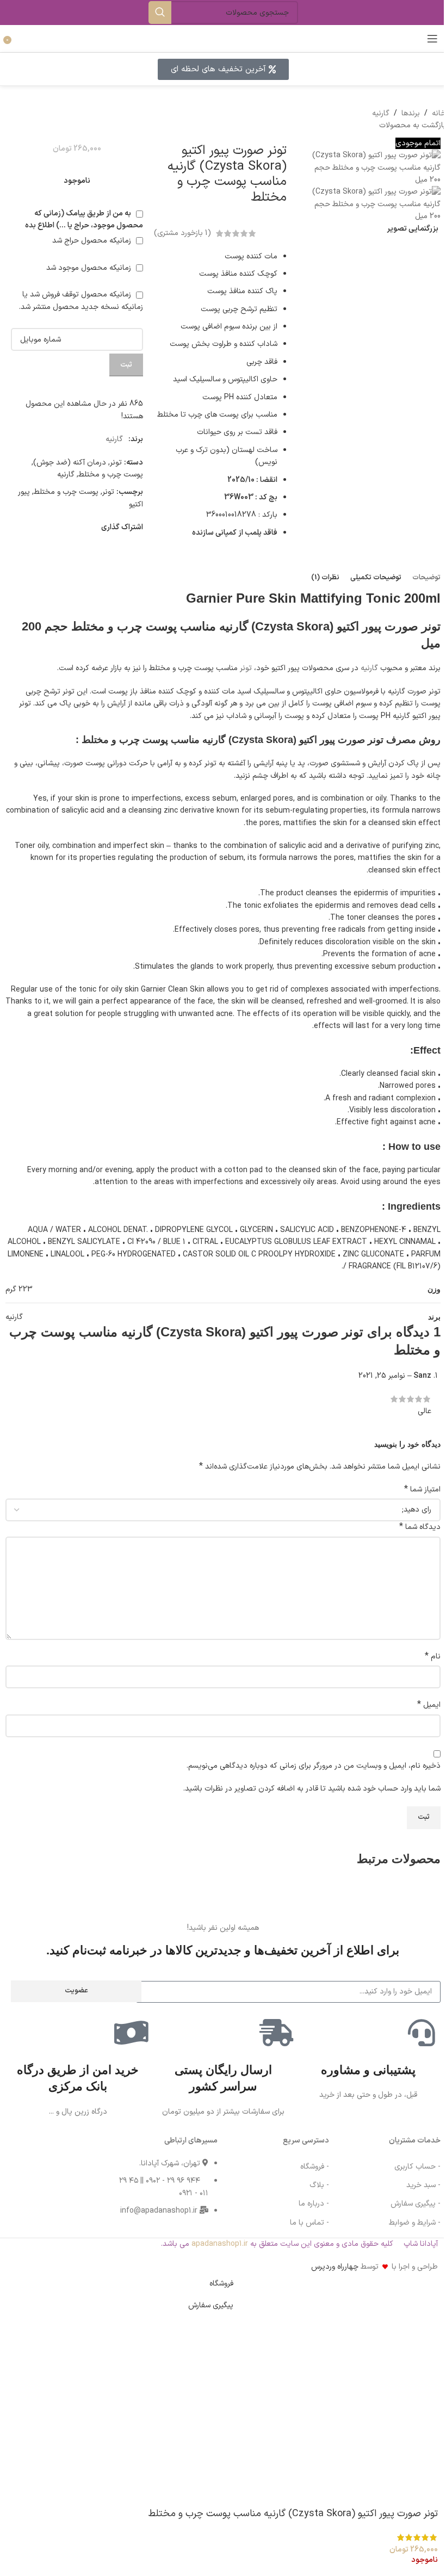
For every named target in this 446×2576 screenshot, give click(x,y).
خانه (439, 113)
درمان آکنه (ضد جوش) (70, 463)
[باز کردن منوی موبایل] (432, 39)
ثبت (126, 365)
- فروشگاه (315, 2167)
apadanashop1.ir (220, 2243)
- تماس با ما (309, 2222)
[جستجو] (160, 13)
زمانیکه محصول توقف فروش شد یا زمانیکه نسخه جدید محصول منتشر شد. (81, 301)
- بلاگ (319, 2185)
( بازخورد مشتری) (182, 233)
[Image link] (30, 2161)
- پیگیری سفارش (416, 2204)
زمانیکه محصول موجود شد (90, 268)
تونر (116, 463)
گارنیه (381, 113)
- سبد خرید (423, 2185)
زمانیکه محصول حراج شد (93, 241)
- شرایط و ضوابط (415, 2222)
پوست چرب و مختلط (111, 475)
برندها (411, 113)
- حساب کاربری (417, 2167)
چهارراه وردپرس (335, 2267)
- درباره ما (314, 2204)
